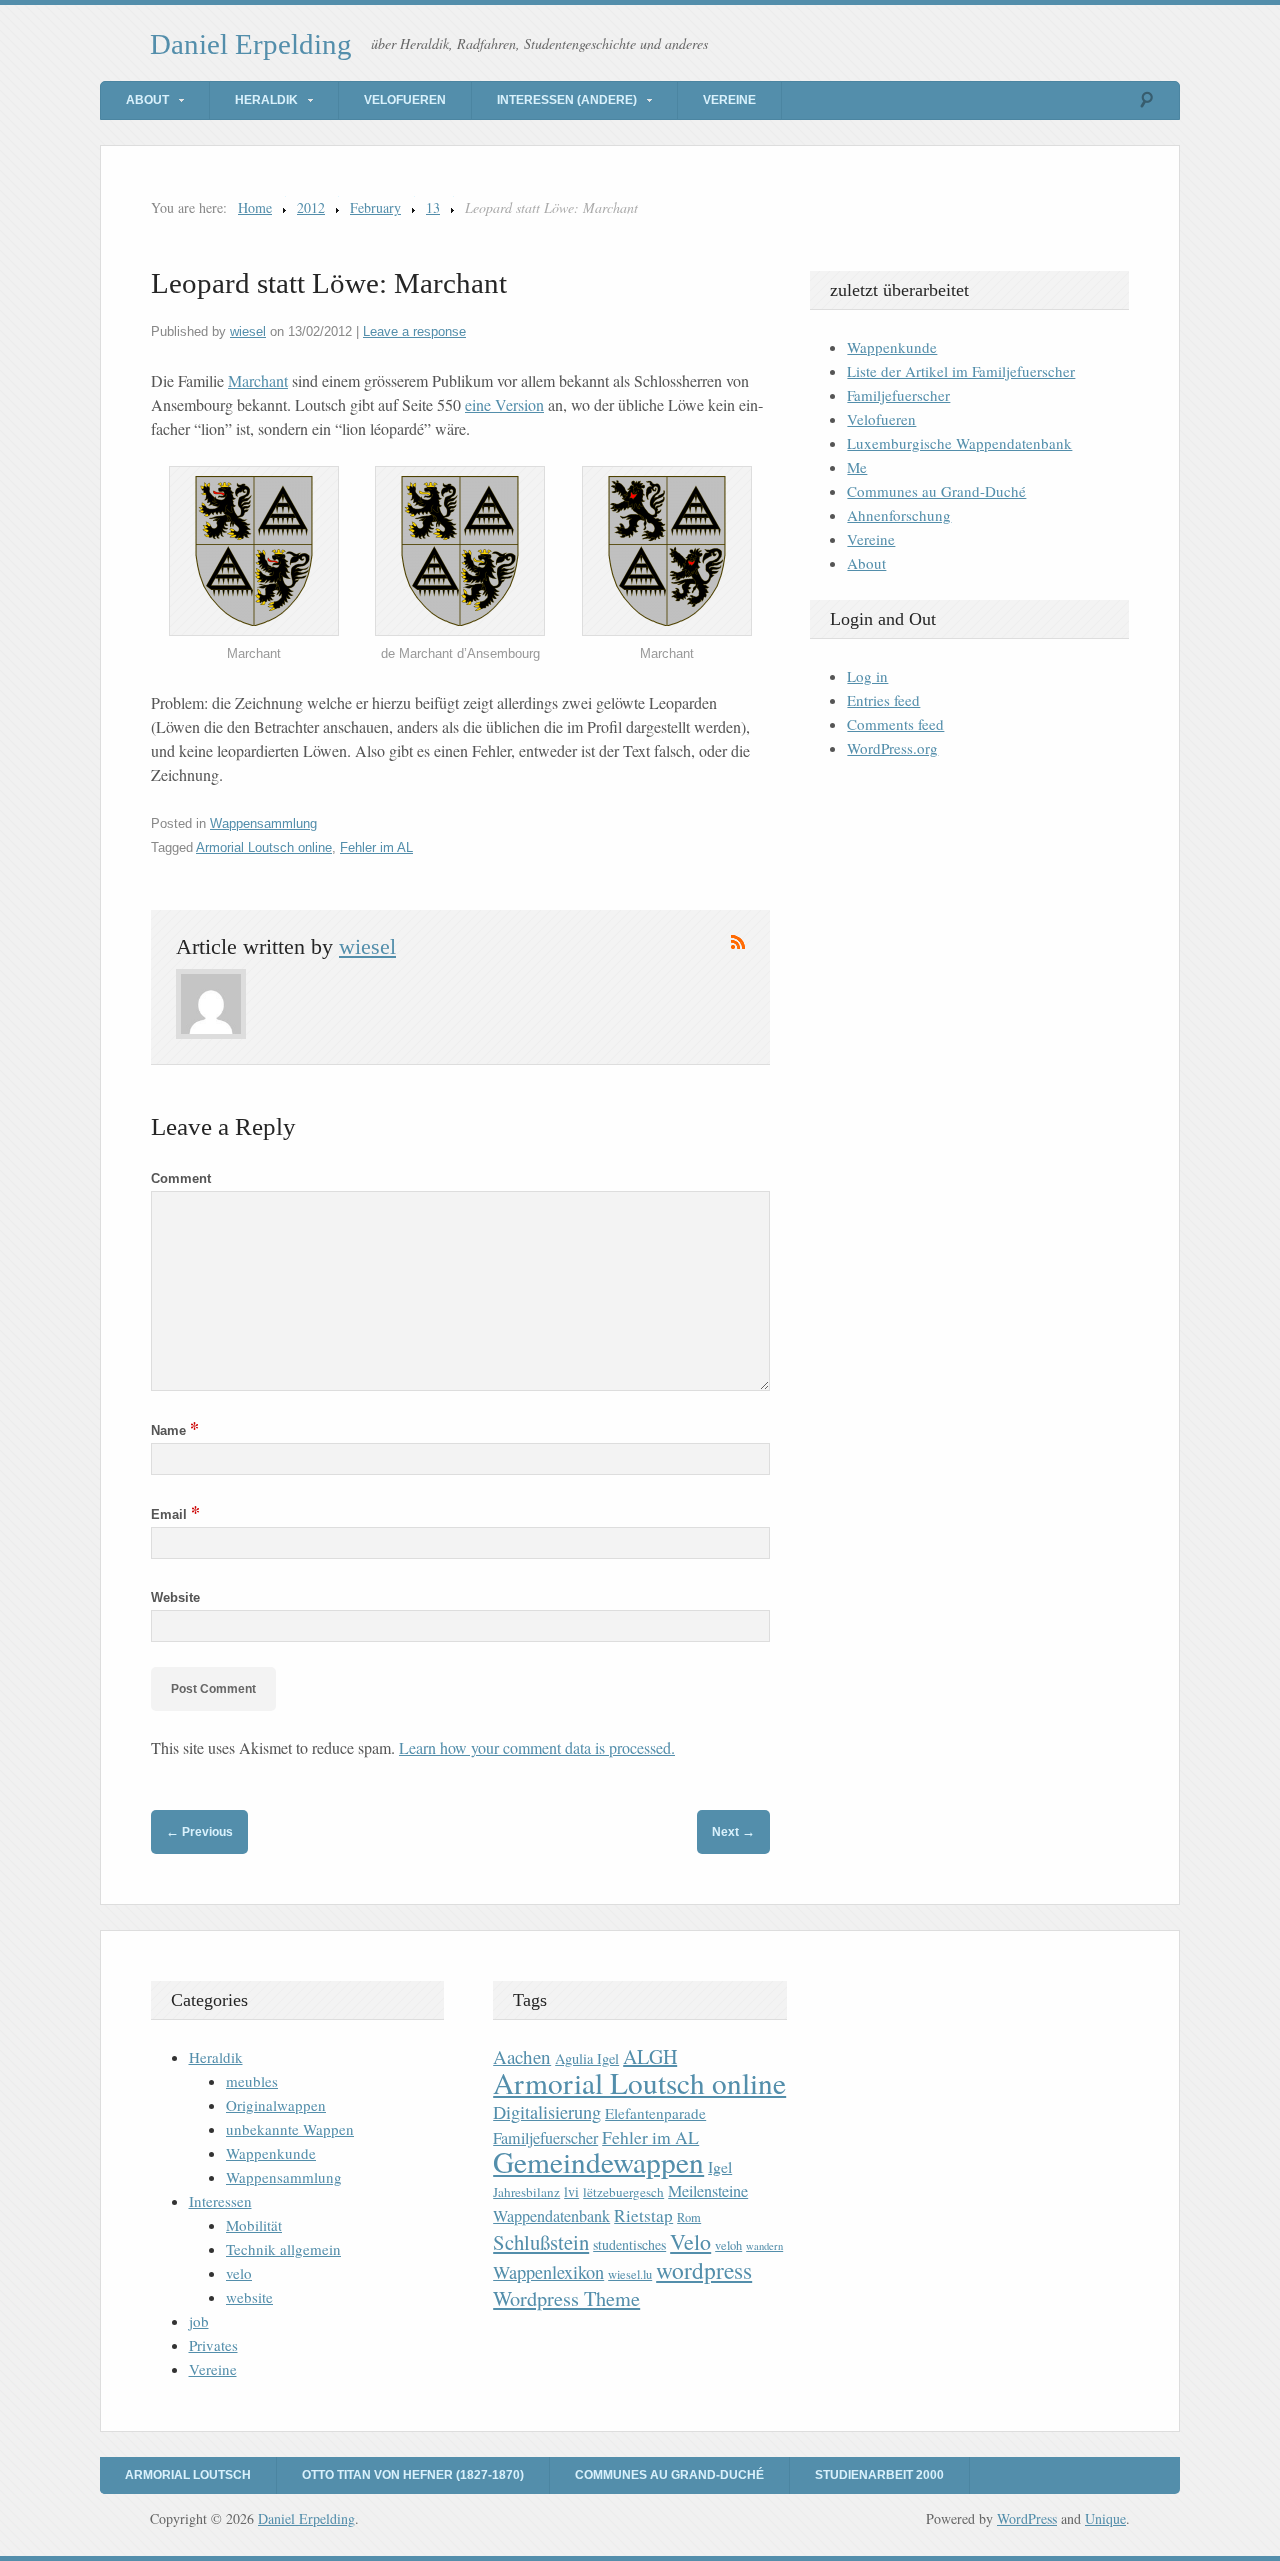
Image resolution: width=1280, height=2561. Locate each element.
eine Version (504, 404)
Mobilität (254, 2225)
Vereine (729, 100)
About (147, 100)
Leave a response (414, 331)
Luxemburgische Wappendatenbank (959, 443)
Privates (213, 2345)
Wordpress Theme (566, 2298)
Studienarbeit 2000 (879, 2475)
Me (857, 467)
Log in (867, 676)
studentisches (629, 2244)
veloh (728, 2245)
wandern (764, 2246)
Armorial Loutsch (188, 2475)
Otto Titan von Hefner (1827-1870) (413, 2475)
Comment (181, 1178)
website (249, 2297)
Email (175, 1514)
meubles (252, 2081)
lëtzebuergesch (623, 2192)
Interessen (220, 2201)
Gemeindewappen (598, 2161)
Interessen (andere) (567, 100)
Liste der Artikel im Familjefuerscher (961, 371)
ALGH (650, 2056)
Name (175, 1430)
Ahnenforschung (899, 515)
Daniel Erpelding (251, 44)
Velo (690, 2241)
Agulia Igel (587, 2058)
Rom (689, 2217)
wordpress (704, 2270)
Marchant (258, 380)
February (375, 207)
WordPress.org (892, 748)
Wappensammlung (263, 823)
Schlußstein (541, 2242)
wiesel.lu (630, 2274)
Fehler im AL (376, 847)
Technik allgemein (283, 2249)
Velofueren (405, 100)
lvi (571, 2191)
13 (433, 207)
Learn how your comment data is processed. (537, 1747)
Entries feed (883, 700)
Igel (720, 2166)
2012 (311, 207)
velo (239, 2273)
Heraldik (266, 100)
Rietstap (643, 2215)
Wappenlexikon (548, 2272)
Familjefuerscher (898, 395)
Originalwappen (276, 2105)
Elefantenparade (655, 2113)
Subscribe (738, 942)
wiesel (248, 331)
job (199, 2321)
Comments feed (895, 724)
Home (255, 207)
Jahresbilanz (526, 2192)
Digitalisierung (547, 2112)
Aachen (522, 2056)
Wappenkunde (892, 347)
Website (175, 1597)
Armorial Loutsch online (264, 847)
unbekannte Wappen (290, 2129)
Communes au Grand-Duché (936, 491)
